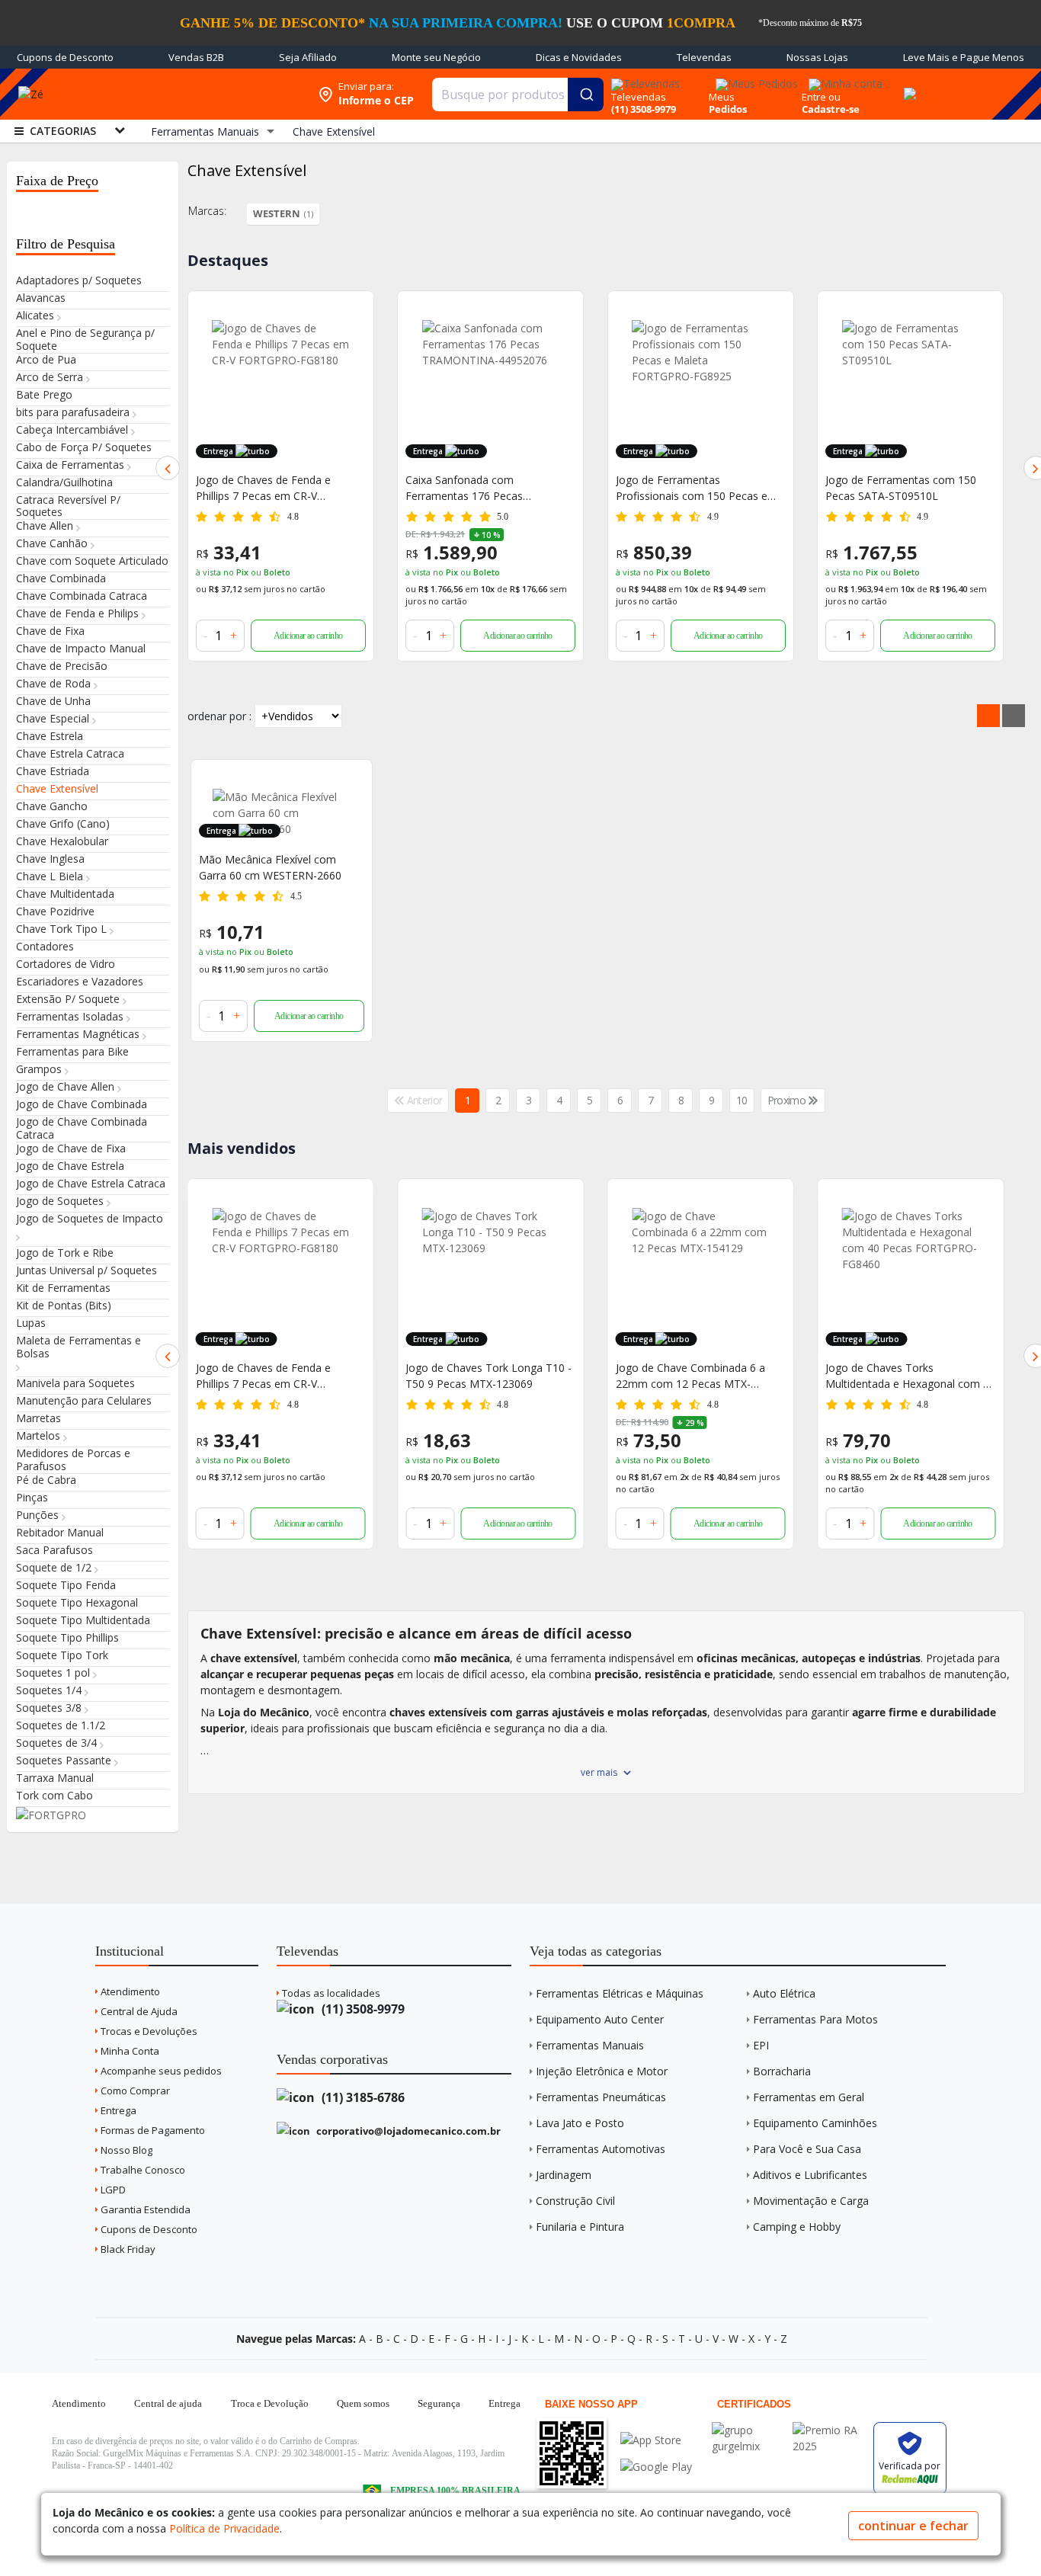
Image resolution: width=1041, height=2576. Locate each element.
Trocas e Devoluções (148, 2031)
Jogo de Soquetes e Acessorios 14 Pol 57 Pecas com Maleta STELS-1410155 (910, 488)
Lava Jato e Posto (580, 2123)
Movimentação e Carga (811, 2201)
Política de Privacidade (224, 2528)
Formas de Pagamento (152, 2130)
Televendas (704, 57)
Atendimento (129, 1991)
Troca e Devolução (270, 2403)
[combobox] (518, 95)
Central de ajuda (168, 2403)
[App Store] (656, 2440)
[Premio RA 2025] (829, 2430)
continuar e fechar (913, 2526)
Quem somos (363, 2403)
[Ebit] (748, 2430)
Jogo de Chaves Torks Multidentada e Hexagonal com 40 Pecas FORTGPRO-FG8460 (701, 1376)
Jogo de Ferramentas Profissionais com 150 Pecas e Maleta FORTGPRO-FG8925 (481, 488)
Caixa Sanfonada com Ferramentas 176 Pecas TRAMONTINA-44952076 (258, 488)
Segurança (439, 2403)
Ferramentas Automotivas (601, 2149)
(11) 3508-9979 (362, 2009)
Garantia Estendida (144, 2209)
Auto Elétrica (784, 1993)
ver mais (599, 1772)
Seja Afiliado (308, 57)
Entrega (117, 2110)
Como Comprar (134, 2091)
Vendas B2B (196, 57)
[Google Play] (656, 2467)
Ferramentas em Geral (809, 2097)
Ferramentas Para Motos (815, 2019)
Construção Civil (575, 2201)
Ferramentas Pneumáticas (601, 2097)
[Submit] (586, 95)
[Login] (843, 79)
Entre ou (821, 97)
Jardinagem (564, 2175)
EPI (761, 2045)
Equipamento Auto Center (600, 2019)
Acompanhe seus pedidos (160, 2071)
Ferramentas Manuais (590, 2045)
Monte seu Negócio (436, 57)
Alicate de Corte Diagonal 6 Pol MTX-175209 (902, 1376)
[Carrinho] (908, 85)
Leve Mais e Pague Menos (964, 57)
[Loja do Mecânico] (199, 94)
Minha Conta (129, 2051)
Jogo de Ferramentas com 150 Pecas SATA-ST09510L (691, 488)
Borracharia (782, 2071)
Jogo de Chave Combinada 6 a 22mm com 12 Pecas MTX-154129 (480, 1376)
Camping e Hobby (797, 2227)
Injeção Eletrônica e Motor (602, 2071)
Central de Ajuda (138, 2011)
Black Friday (127, 2249)
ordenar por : (219, 716)
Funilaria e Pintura (580, 2227)
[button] (168, 468)
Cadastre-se (831, 109)
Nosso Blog (125, 2150)
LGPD (112, 2190)
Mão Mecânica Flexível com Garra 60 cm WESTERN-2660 (270, 867)
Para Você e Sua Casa (807, 2149)
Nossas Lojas (817, 57)
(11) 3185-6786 (362, 2097)
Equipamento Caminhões (815, 2123)
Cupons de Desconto (65, 57)
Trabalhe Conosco (142, 2170)
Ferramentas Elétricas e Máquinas (620, 1993)
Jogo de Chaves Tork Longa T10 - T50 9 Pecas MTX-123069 (279, 1376)
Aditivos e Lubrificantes (810, 2175)
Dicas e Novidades (579, 57)
